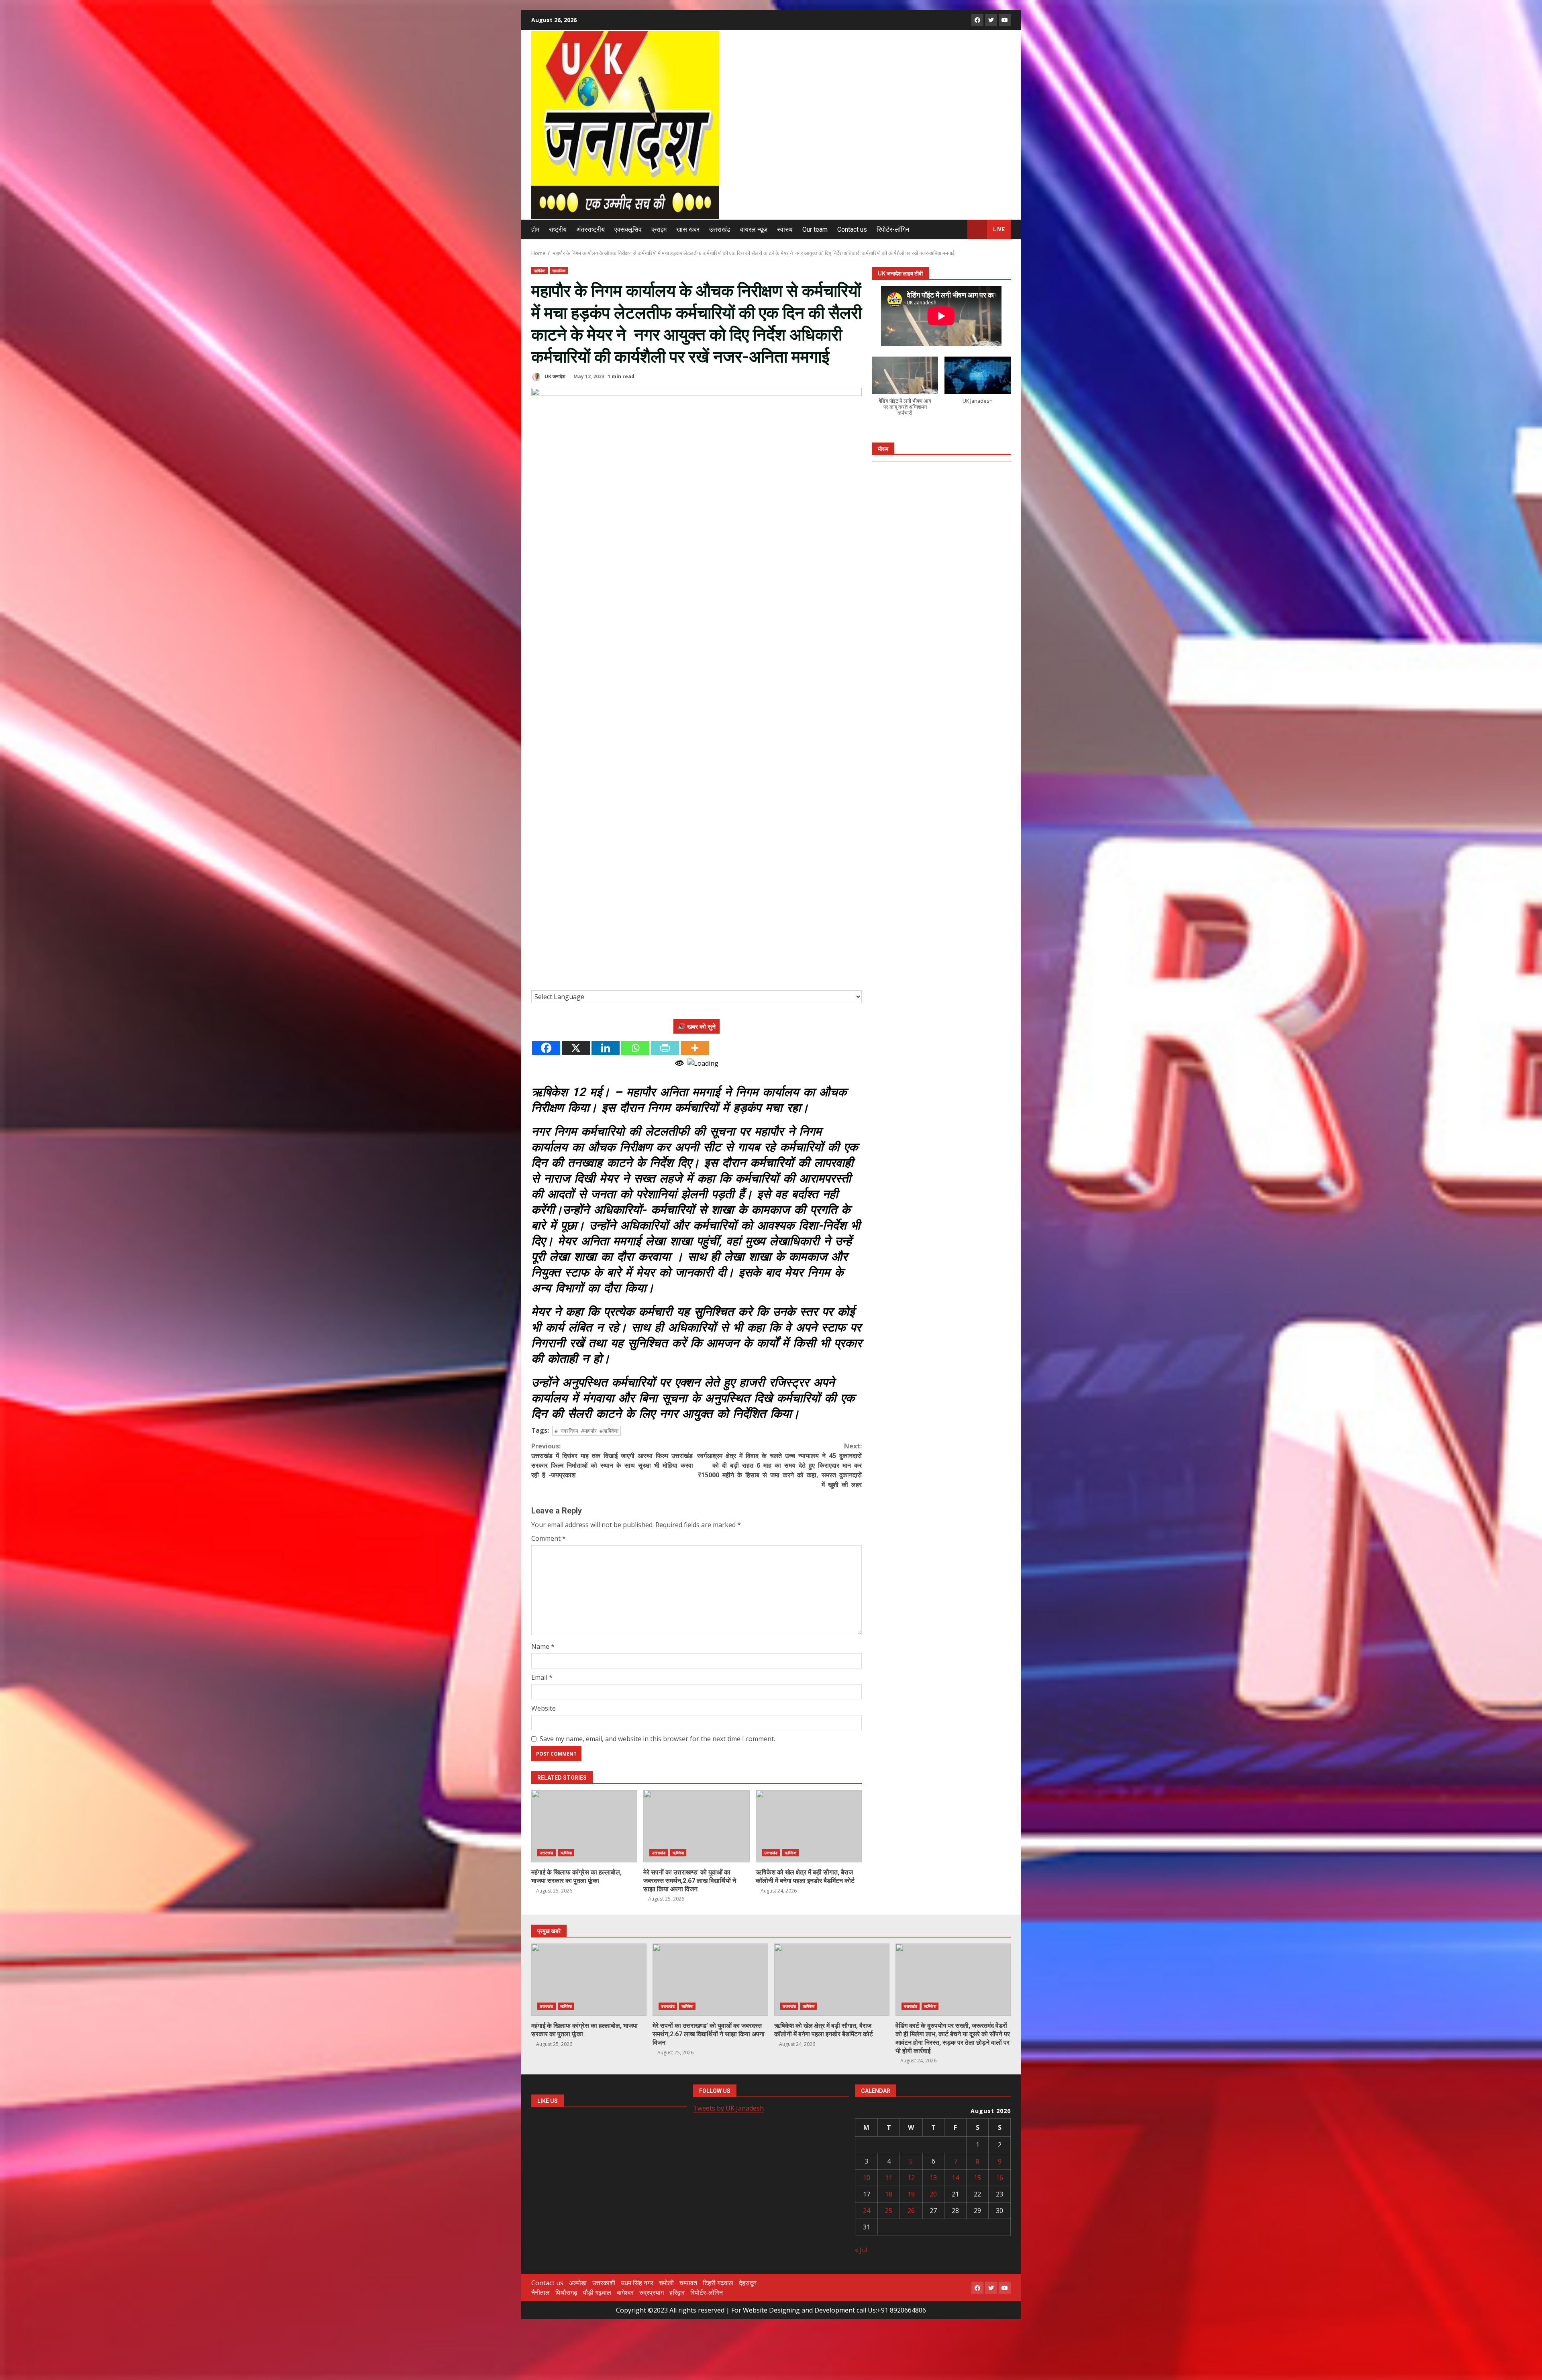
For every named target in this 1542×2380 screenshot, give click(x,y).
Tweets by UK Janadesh (728, 2108)
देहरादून (748, 2283)
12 (911, 2178)
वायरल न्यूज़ (754, 229)
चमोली (666, 2283)
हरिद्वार (677, 2292)
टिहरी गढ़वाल (718, 2283)
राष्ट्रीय (558, 229)
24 (867, 2211)
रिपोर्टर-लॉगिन (893, 229)
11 (889, 2178)
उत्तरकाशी (604, 2283)
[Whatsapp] (635, 1048)
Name (543, 1646)
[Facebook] (546, 1048)
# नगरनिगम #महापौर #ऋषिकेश (586, 1431)
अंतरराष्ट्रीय (590, 229)
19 (911, 2194)
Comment (549, 1538)
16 (999, 2178)
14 (955, 2178)
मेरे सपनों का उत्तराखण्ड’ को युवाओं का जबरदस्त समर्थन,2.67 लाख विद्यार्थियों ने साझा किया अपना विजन (696, 1826)
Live (999, 229)
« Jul (861, 2250)
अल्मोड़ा (578, 2283)
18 (889, 2194)
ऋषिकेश (539, 271)
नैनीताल (541, 2292)
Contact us (852, 229)
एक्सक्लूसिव (628, 229)
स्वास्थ (785, 229)
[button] (905, 391)
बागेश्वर (625, 2292)
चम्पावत (688, 2283)
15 (977, 2178)
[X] (576, 1048)
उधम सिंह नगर (637, 2283)
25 (889, 2211)
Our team (815, 229)
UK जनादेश (554, 376)
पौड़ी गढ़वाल (597, 2292)
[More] (695, 1048)
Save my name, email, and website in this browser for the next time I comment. (657, 1739)
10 (867, 2178)
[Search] (958, 229)
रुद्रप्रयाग (652, 2292)
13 (933, 2178)
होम (535, 229)
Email (542, 1677)
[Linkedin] (606, 1048)
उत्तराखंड (720, 229)
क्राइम (659, 229)
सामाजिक (559, 271)
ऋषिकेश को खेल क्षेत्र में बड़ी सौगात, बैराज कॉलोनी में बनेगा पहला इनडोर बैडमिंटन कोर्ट (809, 1826)
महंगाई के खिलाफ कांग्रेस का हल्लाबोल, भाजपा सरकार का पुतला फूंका (584, 1826)
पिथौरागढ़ (566, 2292)
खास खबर (688, 229)
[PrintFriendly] (665, 1048)
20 (933, 2194)
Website (544, 1708)
